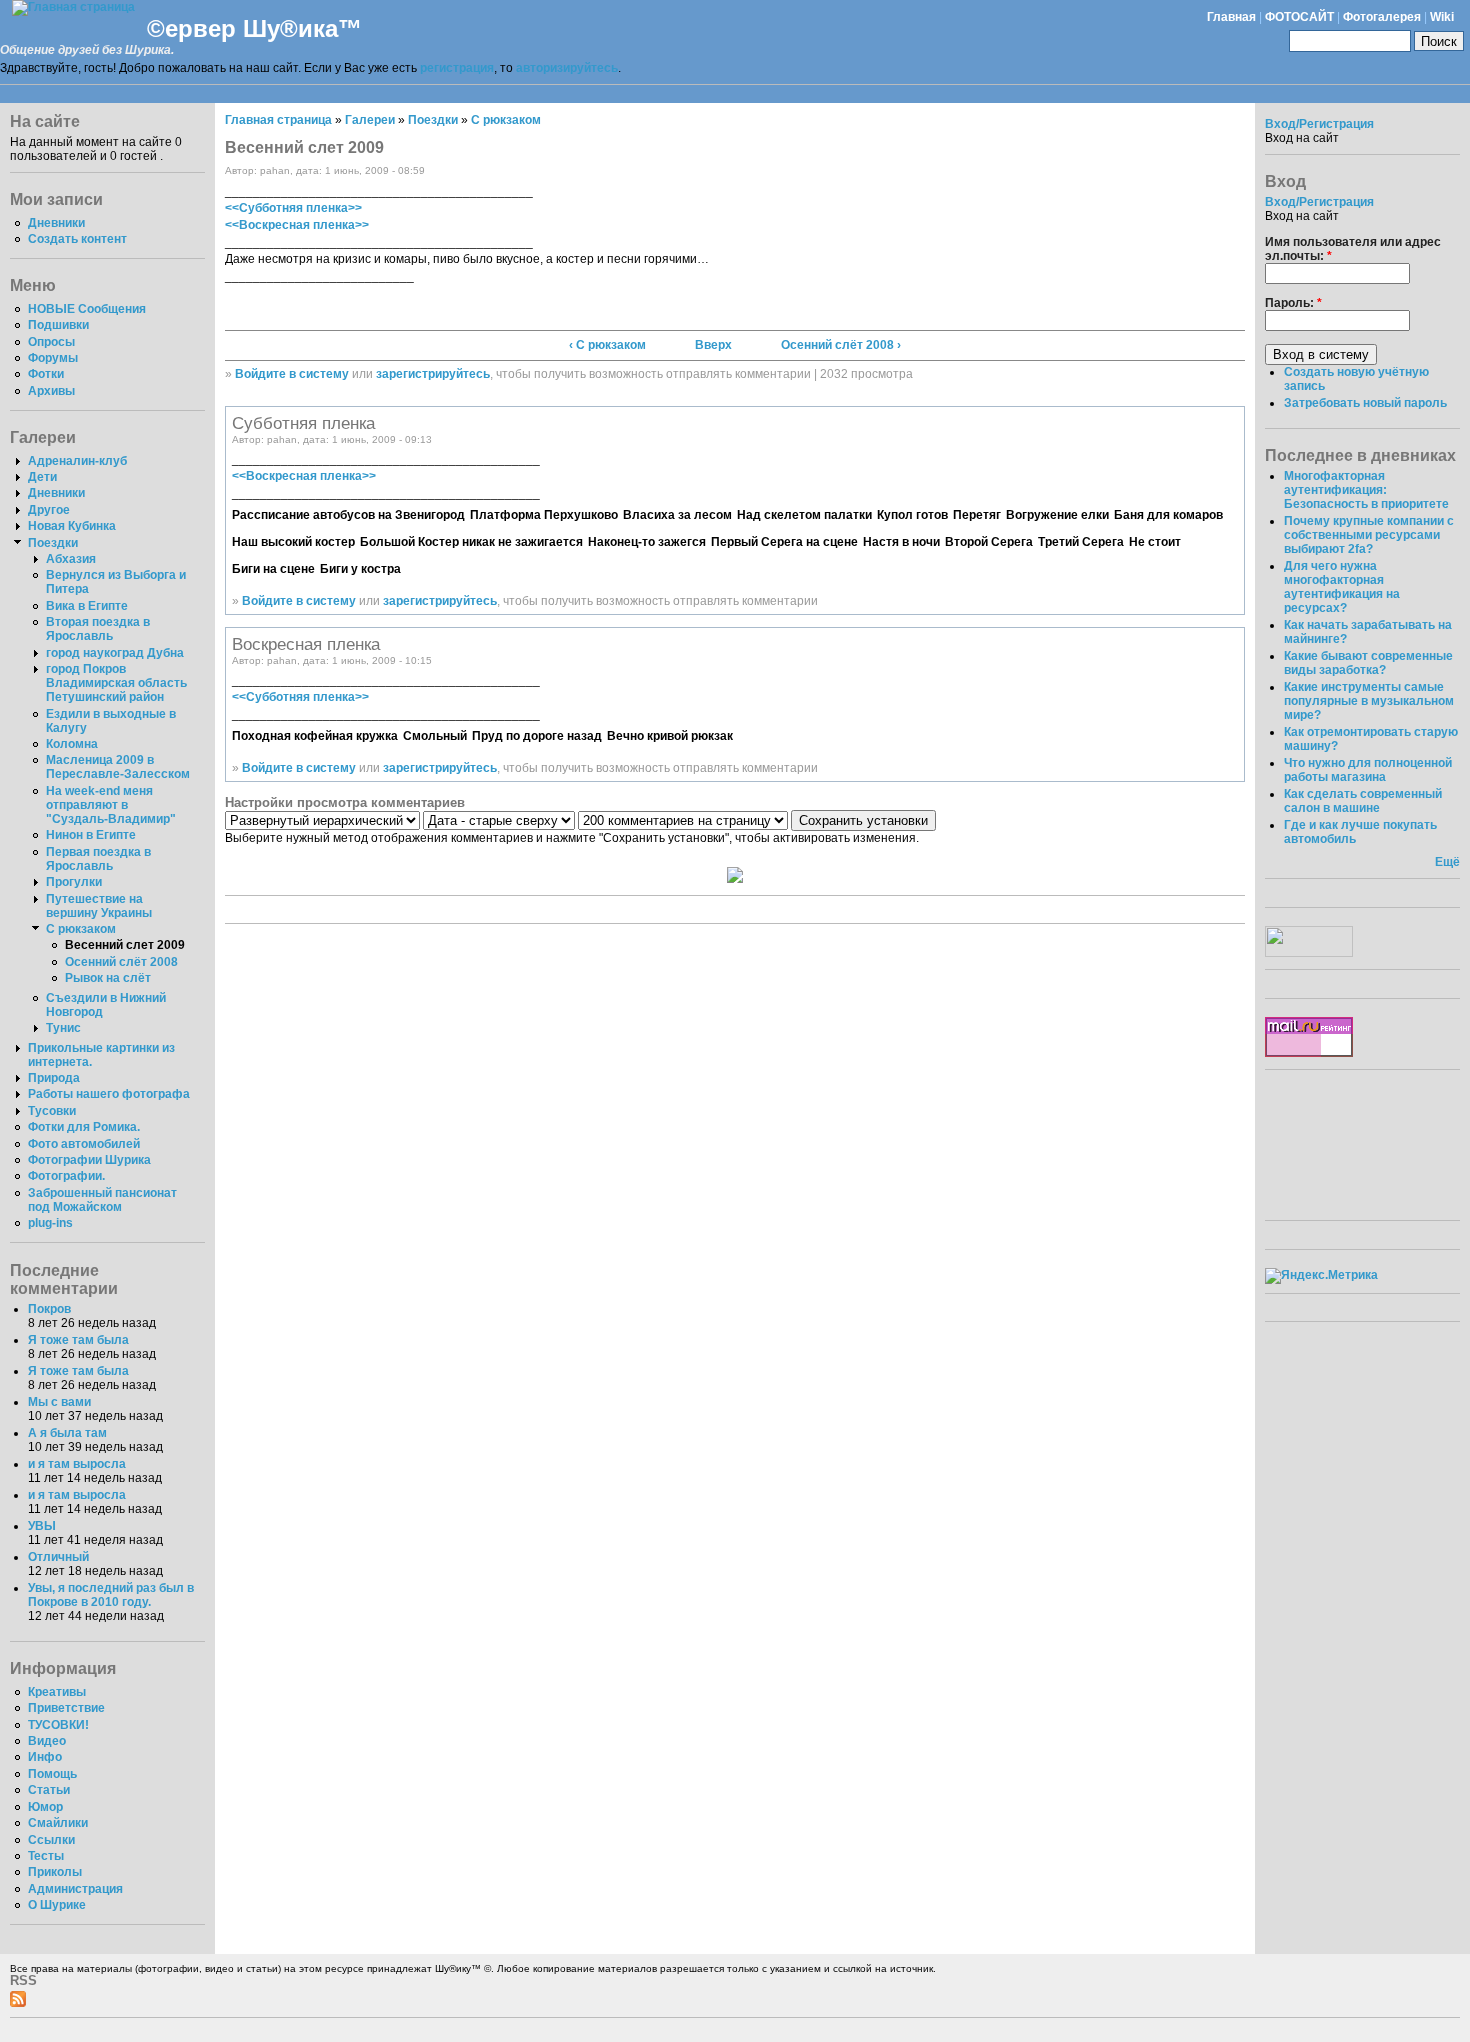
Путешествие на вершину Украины (99, 906)
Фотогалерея (1382, 17)
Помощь (52, 1774)
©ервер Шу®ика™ (254, 28)
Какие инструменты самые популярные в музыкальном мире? (1369, 701)
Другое (49, 510)
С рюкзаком (81, 929)
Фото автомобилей (84, 1144)
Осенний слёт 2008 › (841, 345)
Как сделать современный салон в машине (1363, 801)
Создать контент (77, 239)
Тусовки (52, 1111)
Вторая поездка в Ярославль (98, 629)
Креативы (57, 1692)
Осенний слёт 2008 (121, 962)
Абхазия (71, 559)
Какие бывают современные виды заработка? (1368, 663)
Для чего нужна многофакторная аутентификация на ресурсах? (1342, 587)
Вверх (713, 345)
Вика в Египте (87, 606)
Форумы (53, 358)
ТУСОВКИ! (58, 1725)
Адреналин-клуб (77, 461)
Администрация (75, 1889)
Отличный (58, 1557)
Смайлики (58, 1823)
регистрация (457, 68)
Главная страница (278, 120)
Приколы (55, 1872)
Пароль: (1293, 303)
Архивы (51, 391)
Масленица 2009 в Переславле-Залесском (118, 767)
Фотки (46, 374)
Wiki (1442, 17)
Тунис (63, 1028)
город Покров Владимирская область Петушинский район (116, 683)
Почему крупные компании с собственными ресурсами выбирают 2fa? (1369, 535)
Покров (49, 1309)
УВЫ (42, 1526)
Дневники (56, 223)
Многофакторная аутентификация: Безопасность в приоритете (1366, 490)
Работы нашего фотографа (109, 1094)
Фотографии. (66, 1176)
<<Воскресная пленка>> (297, 225)
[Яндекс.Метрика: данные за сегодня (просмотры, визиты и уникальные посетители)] (1321, 1276)
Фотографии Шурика (89, 1160)
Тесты (46, 1856)
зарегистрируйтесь (433, 374)
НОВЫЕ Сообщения (87, 309)
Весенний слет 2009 (125, 945)
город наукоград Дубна (115, 653)
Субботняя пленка (303, 423)
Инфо (45, 1757)
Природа (54, 1078)
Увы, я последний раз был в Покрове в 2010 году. (111, 1595)
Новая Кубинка (72, 526)
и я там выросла (77, 1464)
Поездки (53, 543)
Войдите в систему (292, 374)
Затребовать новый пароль (1365, 403)
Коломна (72, 744)
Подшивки (58, 325)
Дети (42, 477)
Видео (47, 1741)
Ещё (1447, 862)
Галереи (370, 120)
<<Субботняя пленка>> (293, 208)
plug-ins (50, 1223)
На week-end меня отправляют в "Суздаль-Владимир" (111, 805)
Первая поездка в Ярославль (98, 859)
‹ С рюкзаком (607, 345)
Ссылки (51, 1840)
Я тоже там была (78, 1340)
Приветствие (66, 1708)
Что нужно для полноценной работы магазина (1368, 770)
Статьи (49, 1790)
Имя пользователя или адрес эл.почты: (1353, 249)
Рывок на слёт (108, 978)
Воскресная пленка (306, 644)
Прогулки (74, 882)
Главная (1231, 17)
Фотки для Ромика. (84, 1127)
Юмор (45, 1807)
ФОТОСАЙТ (1299, 17)
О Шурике (57, 1905)
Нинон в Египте (91, 835)
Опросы (51, 342)
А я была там (67, 1433)
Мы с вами (59, 1402)
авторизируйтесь (567, 68)
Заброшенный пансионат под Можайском (102, 1200)
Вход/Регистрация (1319, 124)
